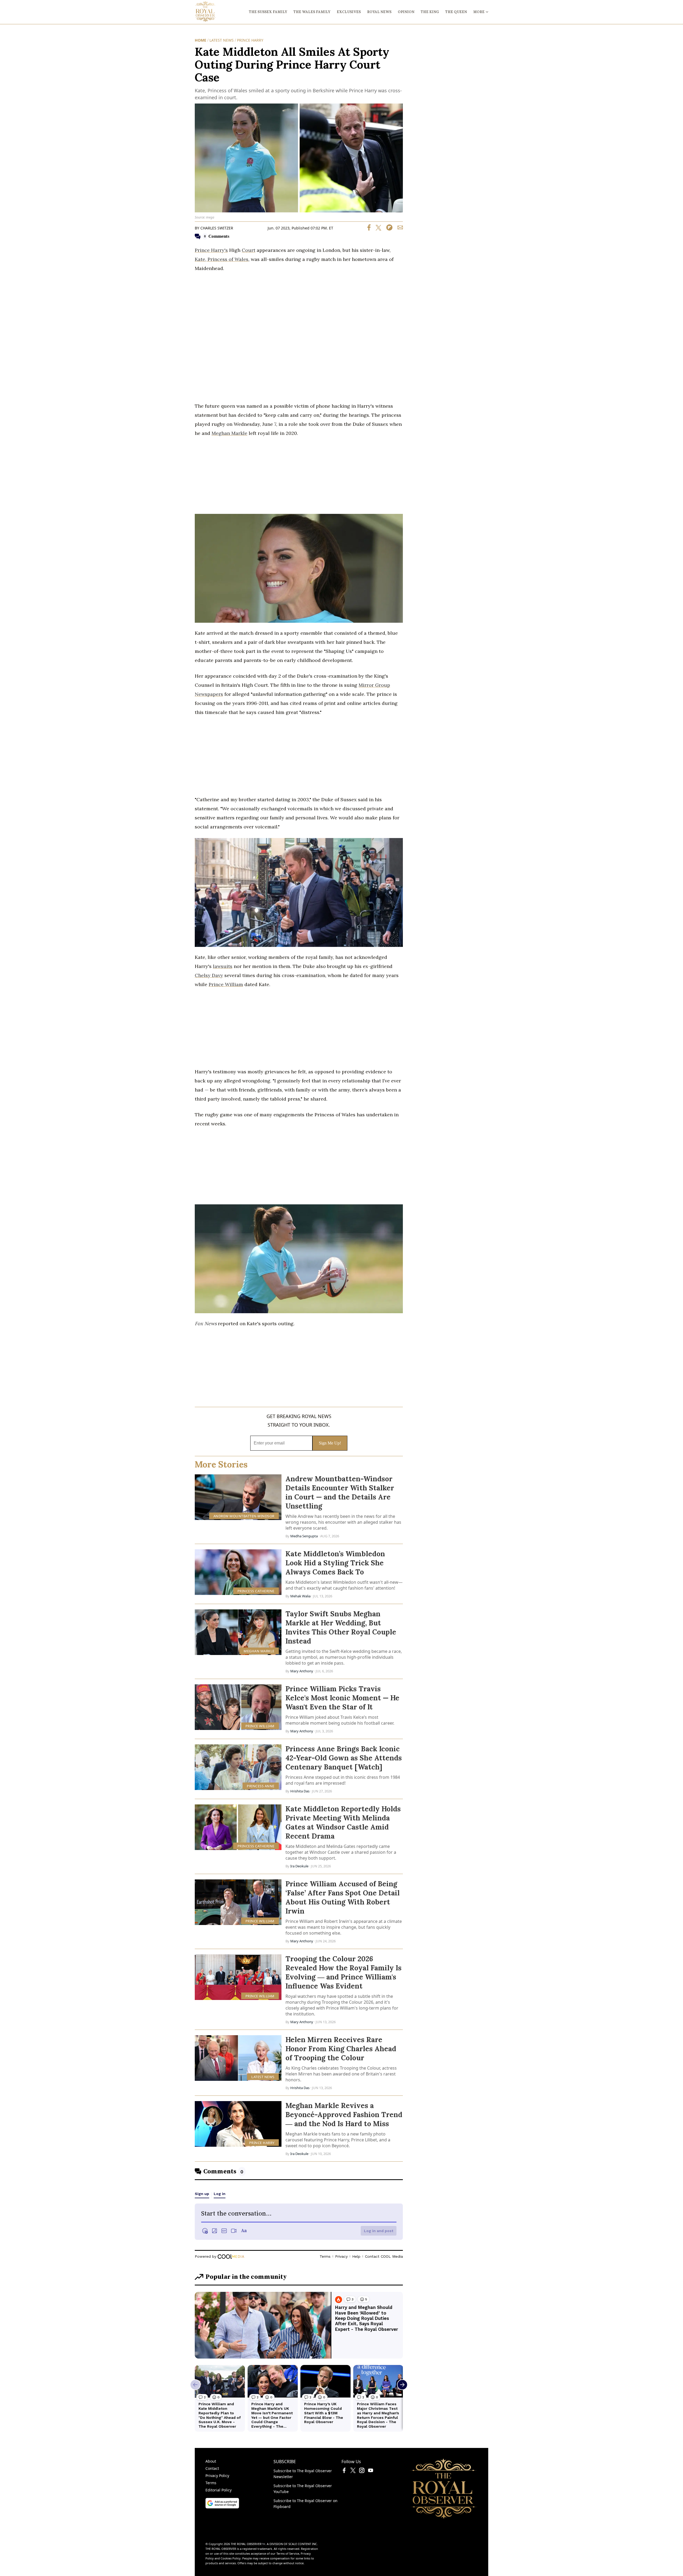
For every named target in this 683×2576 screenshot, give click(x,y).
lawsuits (223, 966)
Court (249, 250)
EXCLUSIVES (349, 12)
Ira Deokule (299, 1866)
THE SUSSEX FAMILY (268, 12)
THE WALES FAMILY (312, 12)
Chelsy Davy (209, 975)
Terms (211, 2483)
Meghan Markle (229, 433)
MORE (479, 12)
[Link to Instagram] (362, 2471)
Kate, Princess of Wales (222, 259)
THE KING (430, 12)
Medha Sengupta (304, 1536)
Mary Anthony (302, 1671)
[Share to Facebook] (369, 229)
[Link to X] (353, 2471)
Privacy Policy (217, 2476)
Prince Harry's (211, 250)
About (211, 2461)
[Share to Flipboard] (387, 229)
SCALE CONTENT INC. (303, 2544)
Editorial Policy (219, 2490)
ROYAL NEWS (379, 12)
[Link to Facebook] (344, 2471)
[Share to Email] (398, 229)
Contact (212, 2468)
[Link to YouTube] (371, 2471)
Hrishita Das (300, 1791)
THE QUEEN (456, 12)
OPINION (406, 12)
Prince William (226, 984)
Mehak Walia (300, 1596)
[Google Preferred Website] (222, 2507)
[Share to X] (376, 229)
